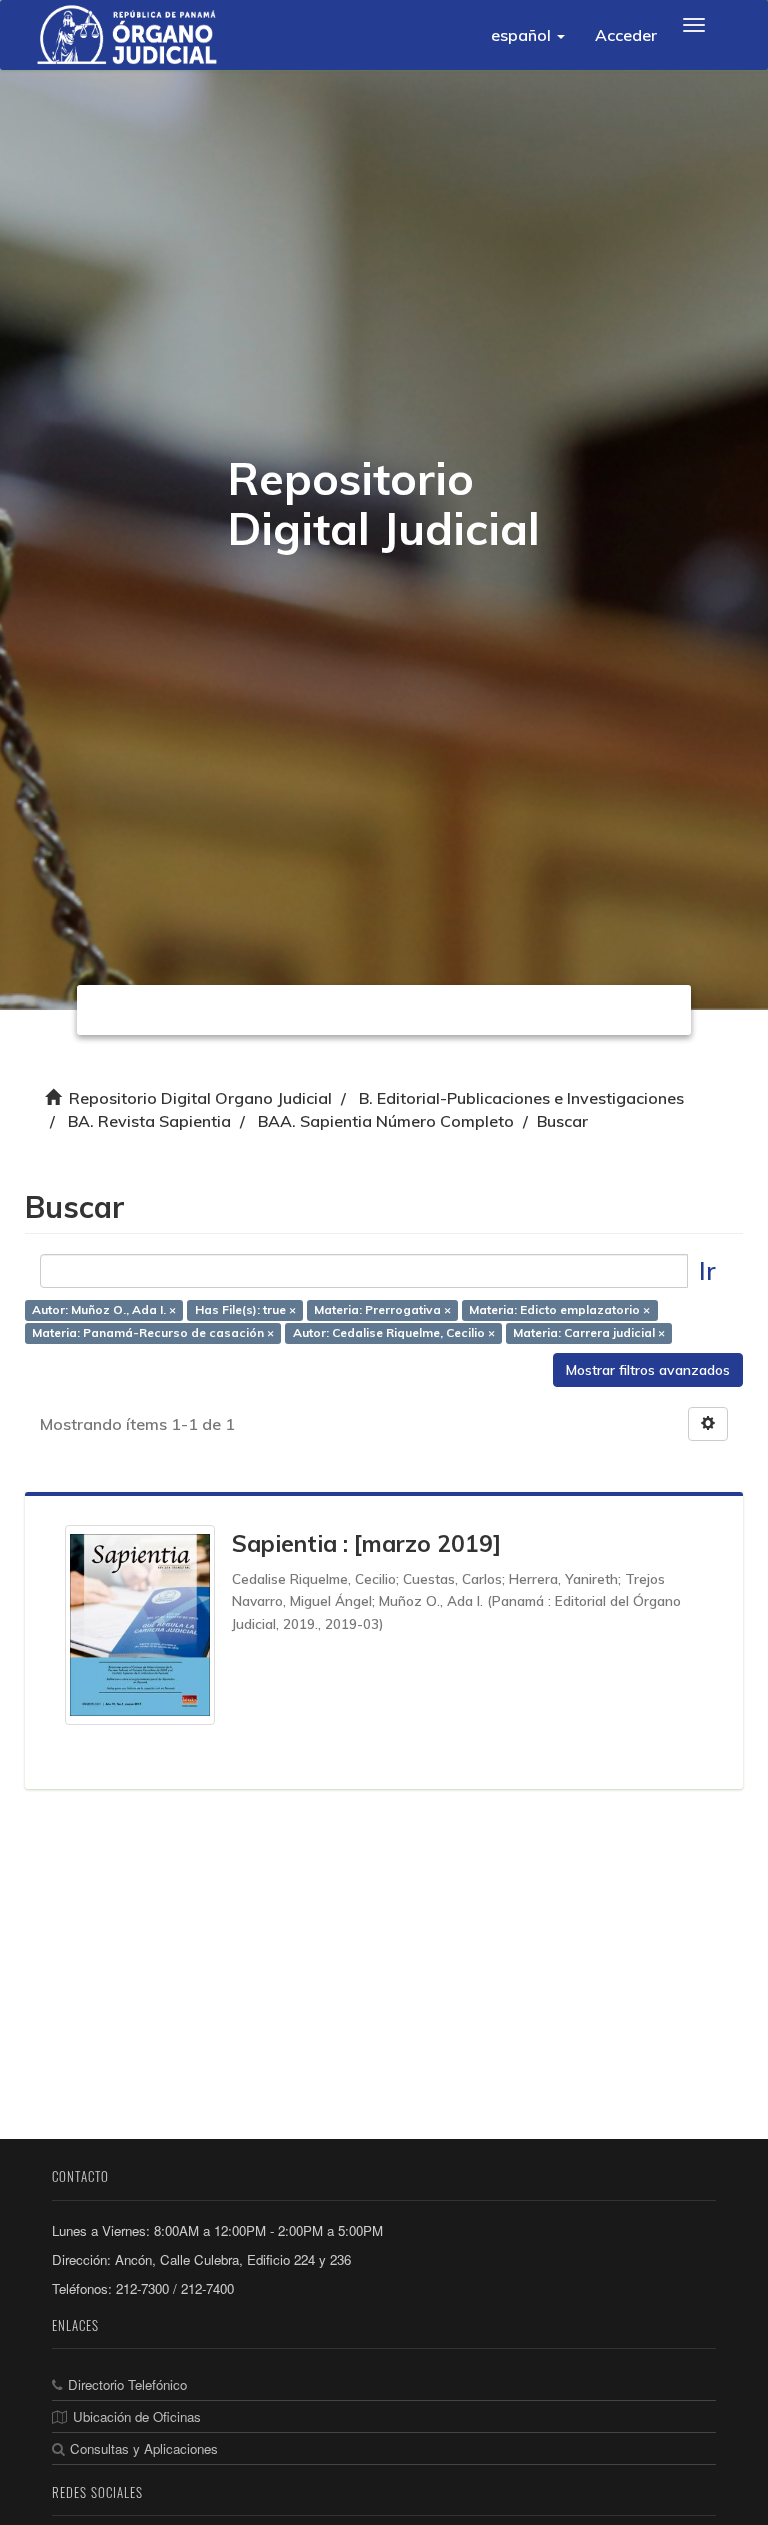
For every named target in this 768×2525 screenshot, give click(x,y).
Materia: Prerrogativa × (382, 1310)
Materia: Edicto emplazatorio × (559, 1310)
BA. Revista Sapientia (149, 1121)
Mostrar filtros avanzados (648, 1370)
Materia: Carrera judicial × (589, 1333)
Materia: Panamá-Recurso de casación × (153, 1333)
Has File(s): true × (245, 1310)
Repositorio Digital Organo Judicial (200, 1098)
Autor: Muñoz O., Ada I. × (104, 1310)
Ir (707, 1270)
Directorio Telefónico (127, 2384)
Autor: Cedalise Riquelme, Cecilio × (394, 1333)
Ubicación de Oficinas (137, 2416)
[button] (528, 35)
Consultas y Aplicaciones (144, 2448)
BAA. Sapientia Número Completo (386, 1121)
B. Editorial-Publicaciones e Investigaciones (521, 1098)
